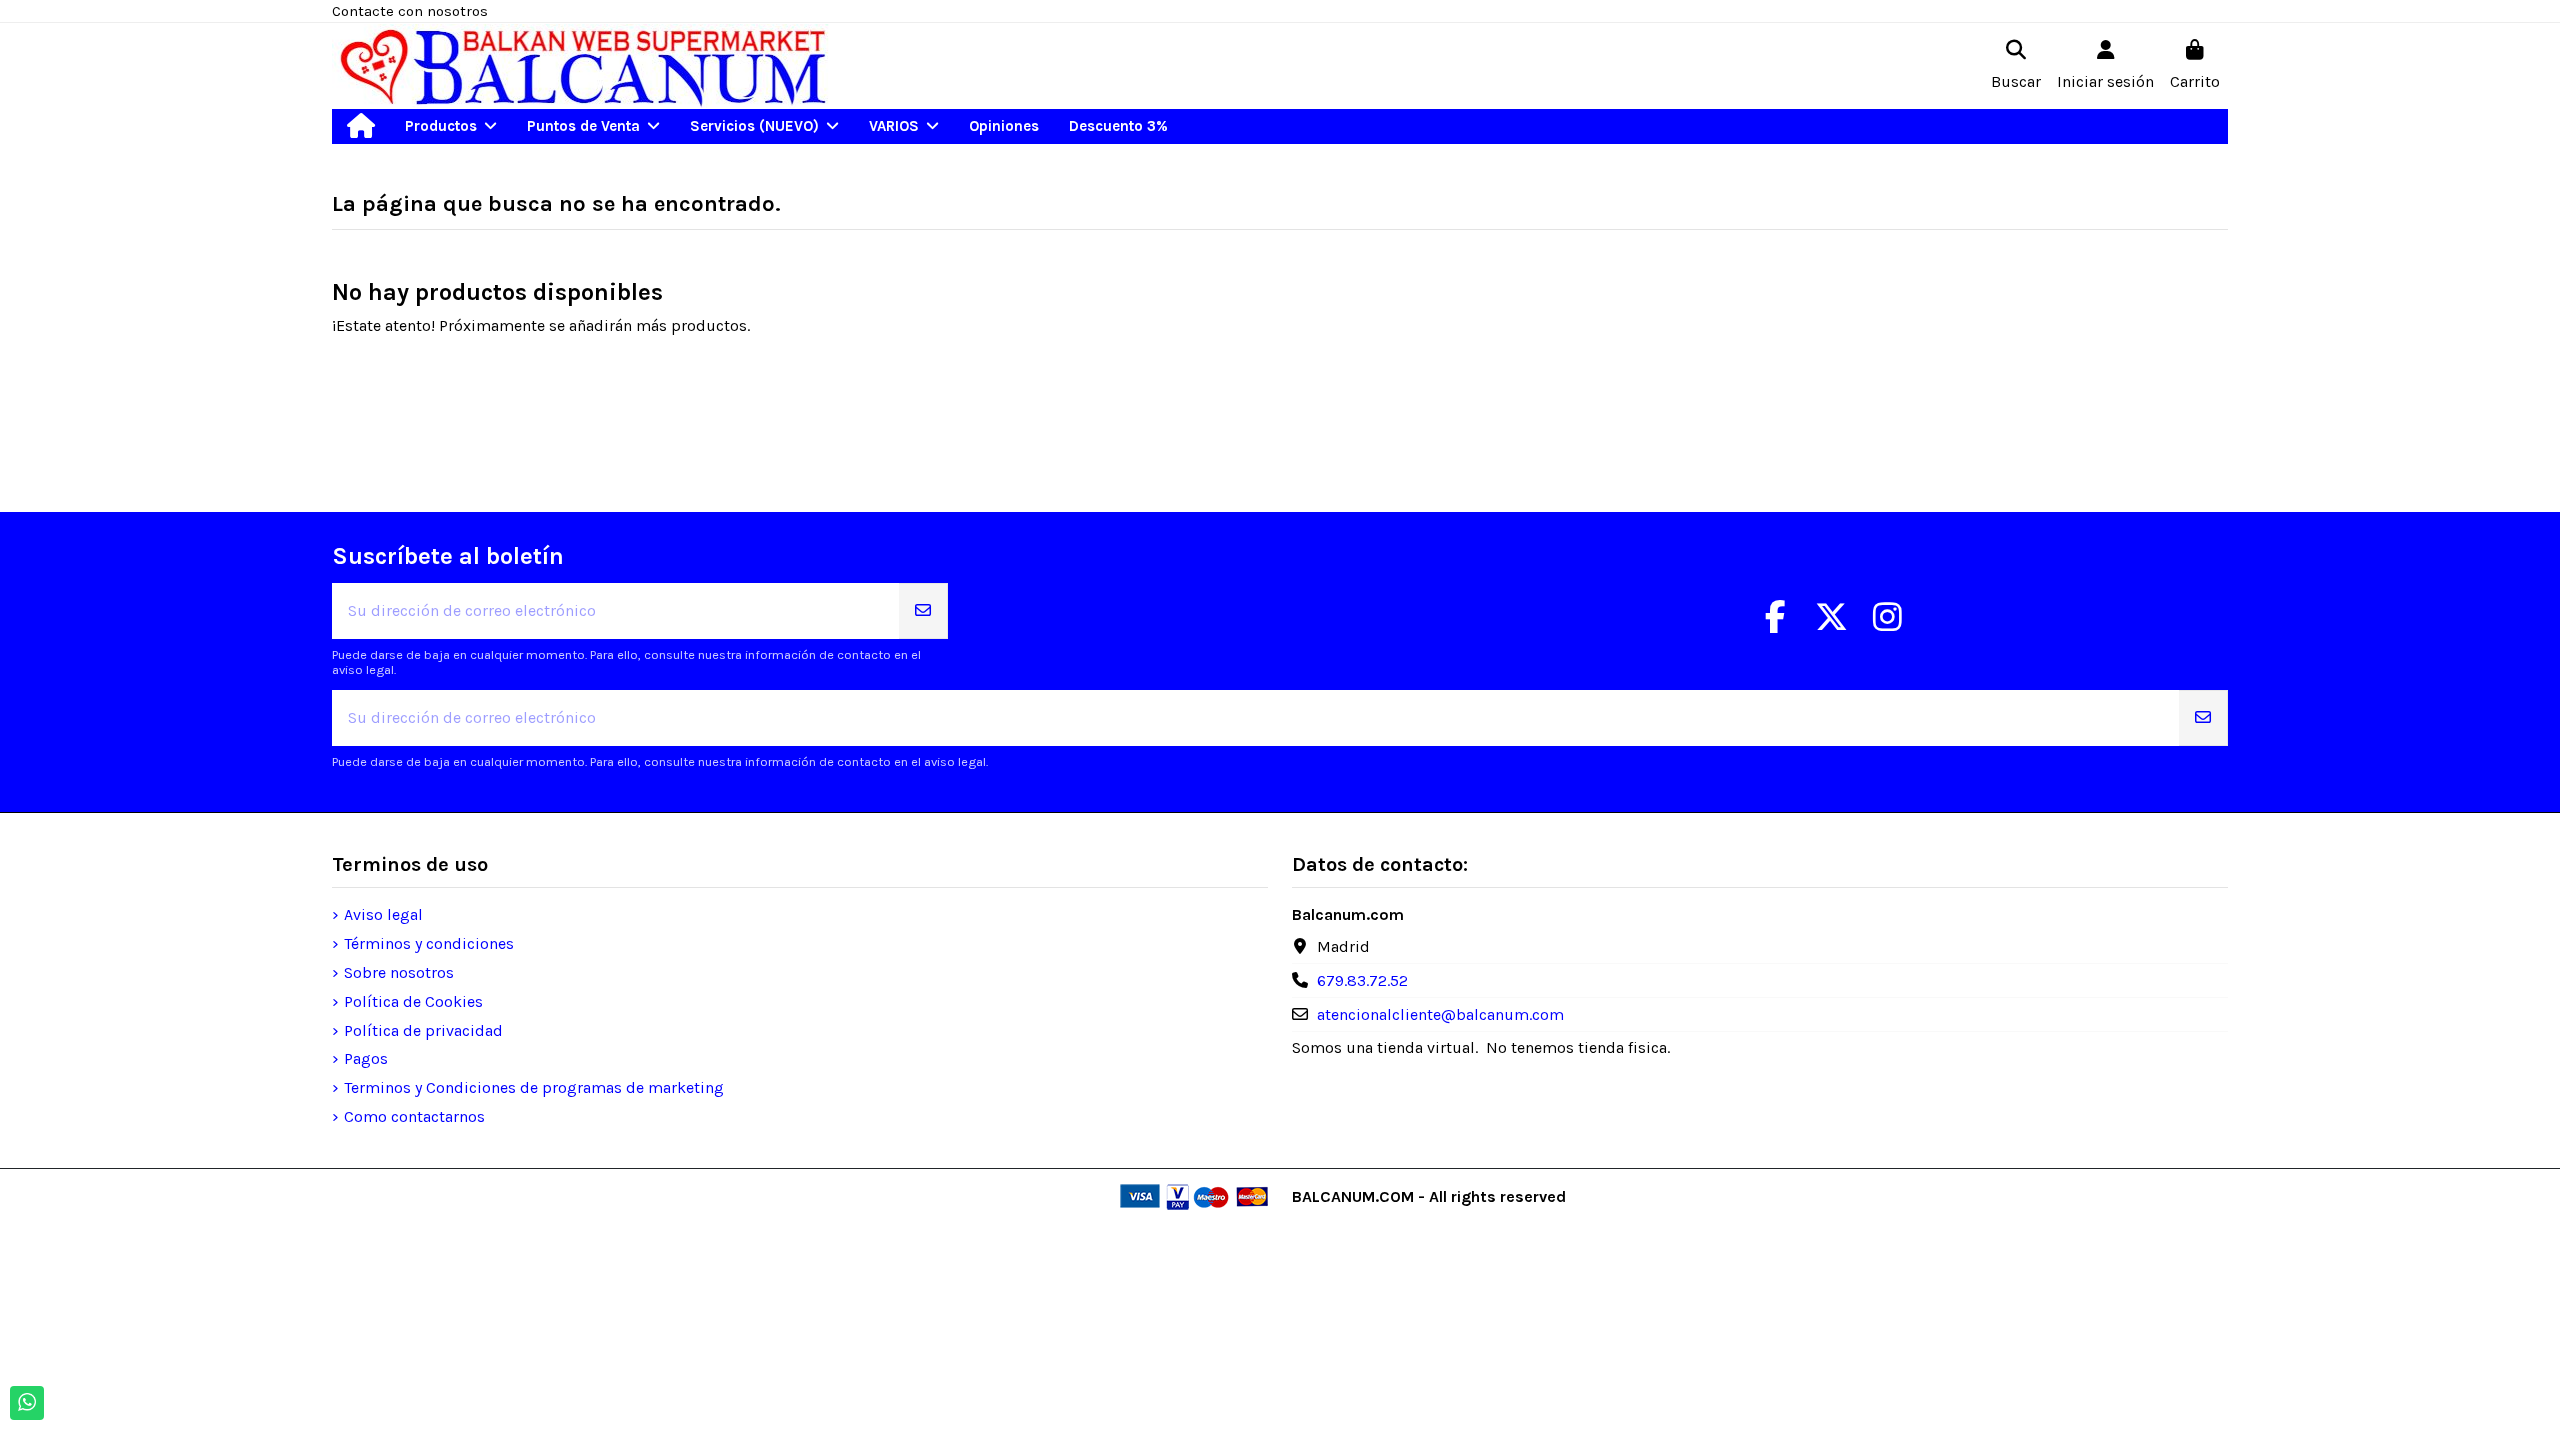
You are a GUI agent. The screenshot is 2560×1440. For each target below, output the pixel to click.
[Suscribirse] (923, 611)
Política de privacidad (423, 1030)
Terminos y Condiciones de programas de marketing (534, 1087)
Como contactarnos (414, 1116)
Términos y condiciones (429, 943)
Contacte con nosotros (410, 11)
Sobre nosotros (399, 972)
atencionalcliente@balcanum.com (1440, 1014)
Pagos (366, 1058)
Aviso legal (383, 914)
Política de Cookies (413, 1001)
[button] (451, 126)
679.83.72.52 (1362, 980)
